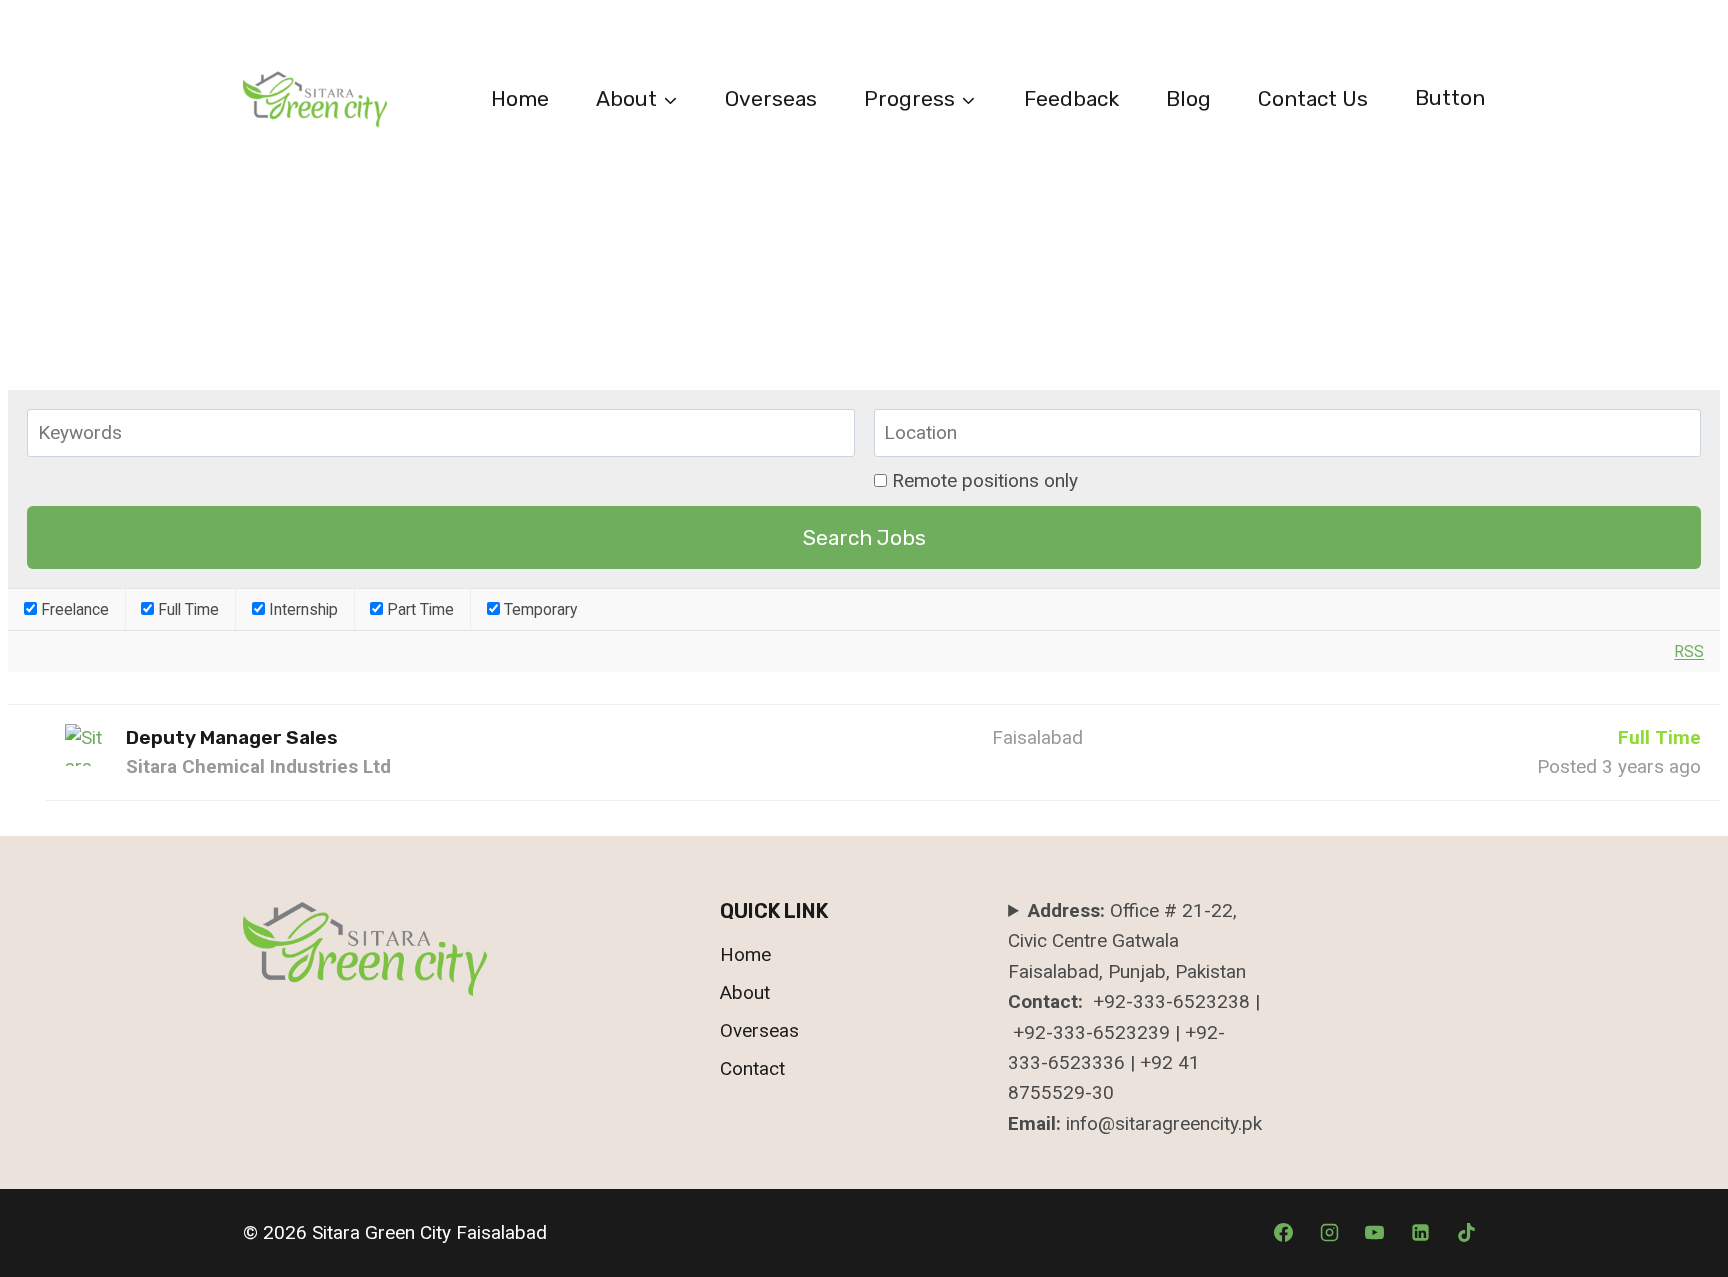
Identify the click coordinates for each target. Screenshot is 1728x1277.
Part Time (418, 609)
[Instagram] (1329, 1233)
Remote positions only (985, 480)
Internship (301, 609)
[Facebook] (1284, 1233)
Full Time (186, 609)
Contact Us (1313, 98)
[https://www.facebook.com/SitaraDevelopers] (1420, 1233)
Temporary (538, 609)
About (745, 992)
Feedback (1071, 98)
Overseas (771, 98)
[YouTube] (1375, 1233)
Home (520, 98)
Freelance (73, 609)
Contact (752, 1068)
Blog (1188, 98)
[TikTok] (1466, 1233)
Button (1450, 97)
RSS (1689, 651)
